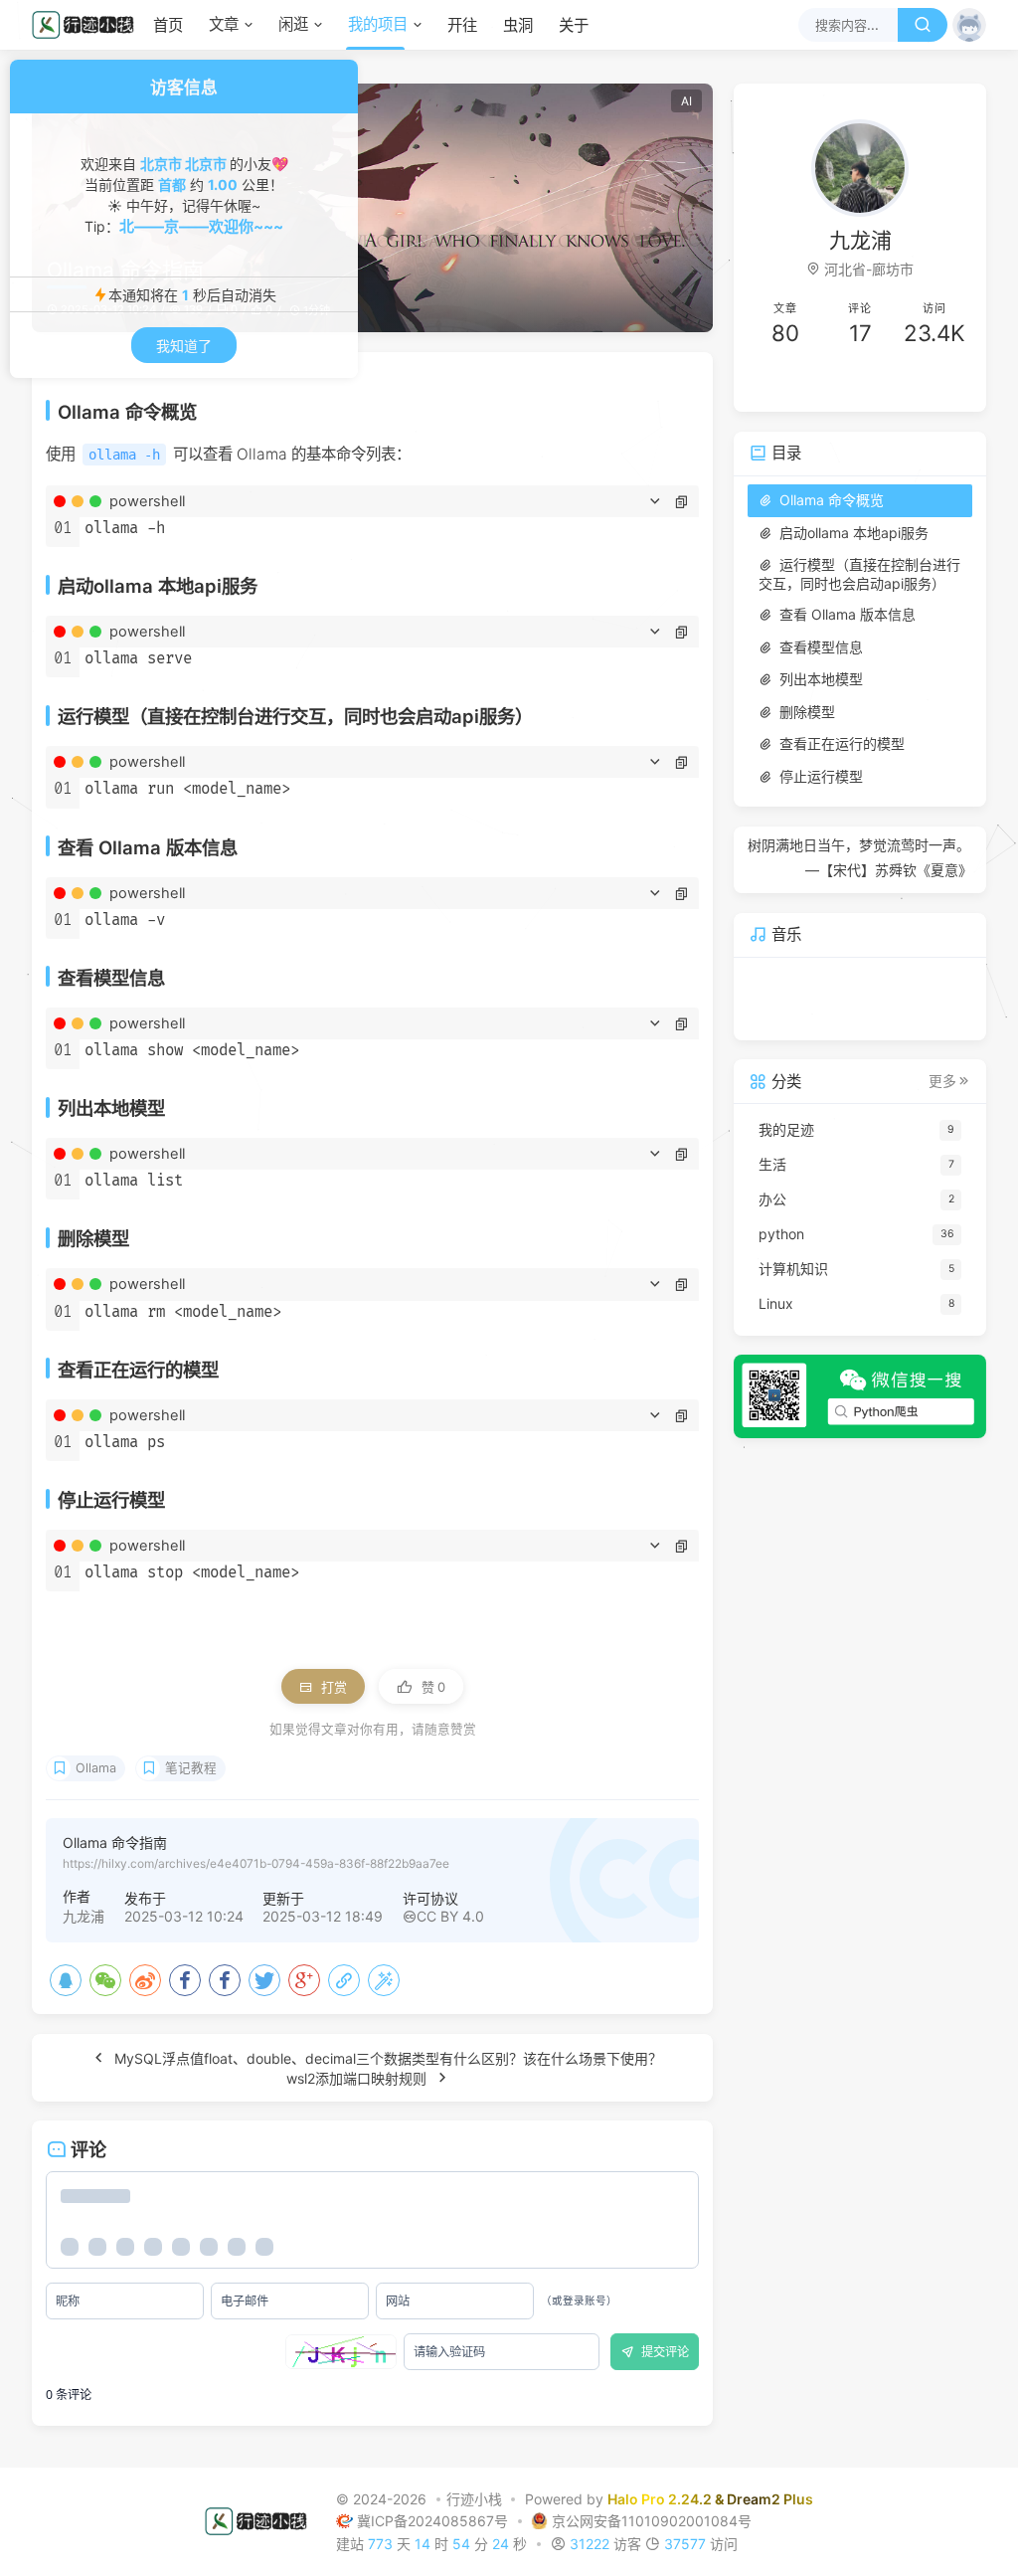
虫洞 (518, 25)
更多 (942, 1081)
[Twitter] (264, 1980)
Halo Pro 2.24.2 (660, 2499)
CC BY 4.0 (450, 1916)
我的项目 (378, 24)
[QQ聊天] (804, 383)
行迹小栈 (474, 2499)
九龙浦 (84, 1916)
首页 (168, 25)
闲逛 (293, 24)
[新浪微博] (145, 1980)
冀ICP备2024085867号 (434, 2521)
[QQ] (66, 1980)
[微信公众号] (860, 1396)
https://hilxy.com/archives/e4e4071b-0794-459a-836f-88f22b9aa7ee (256, 1863)
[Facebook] (185, 1980)
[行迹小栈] (88, 25)
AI (686, 101)
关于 (574, 25)
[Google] (304, 1980)
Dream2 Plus (770, 2499)
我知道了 (184, 346)
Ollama (96, 1768)
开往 (462, 25)
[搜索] (923, 25)
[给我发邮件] (916, 383)
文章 (224, 24)
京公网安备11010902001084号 (652, 2521)
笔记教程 (191, 1768)
